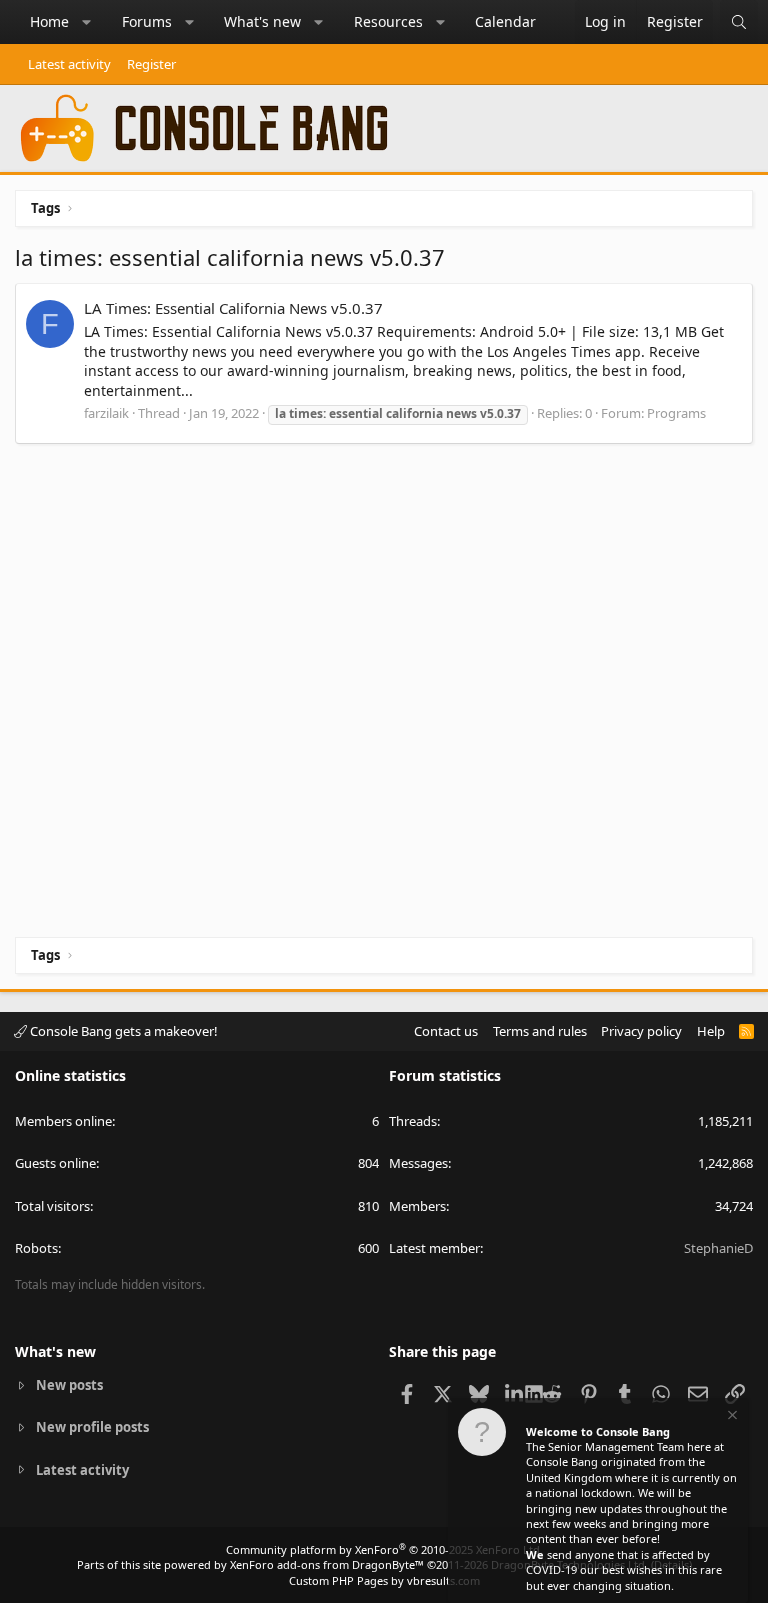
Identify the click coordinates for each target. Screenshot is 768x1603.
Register (151, 64)
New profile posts (92, 1427)
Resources (388, 21)
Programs (676, 413)
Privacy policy (641, 1031)
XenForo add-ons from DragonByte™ (327, 1564)
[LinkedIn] (515, 1393)
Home (49, 21)
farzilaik (106, 413)
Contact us (446, 1031)
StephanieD (718, 1248)
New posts (69, 1385)
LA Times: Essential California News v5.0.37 (233, 308)
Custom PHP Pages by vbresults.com (384, 1580)
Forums (147, 21)
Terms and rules (540, 1031)
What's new (262, 21)
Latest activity (69, 64)
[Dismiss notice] (731, 1417)
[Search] (739, 22)
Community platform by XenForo (384, 1549)
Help (711, 1031)
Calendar (505, 21)
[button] (87, 22)
